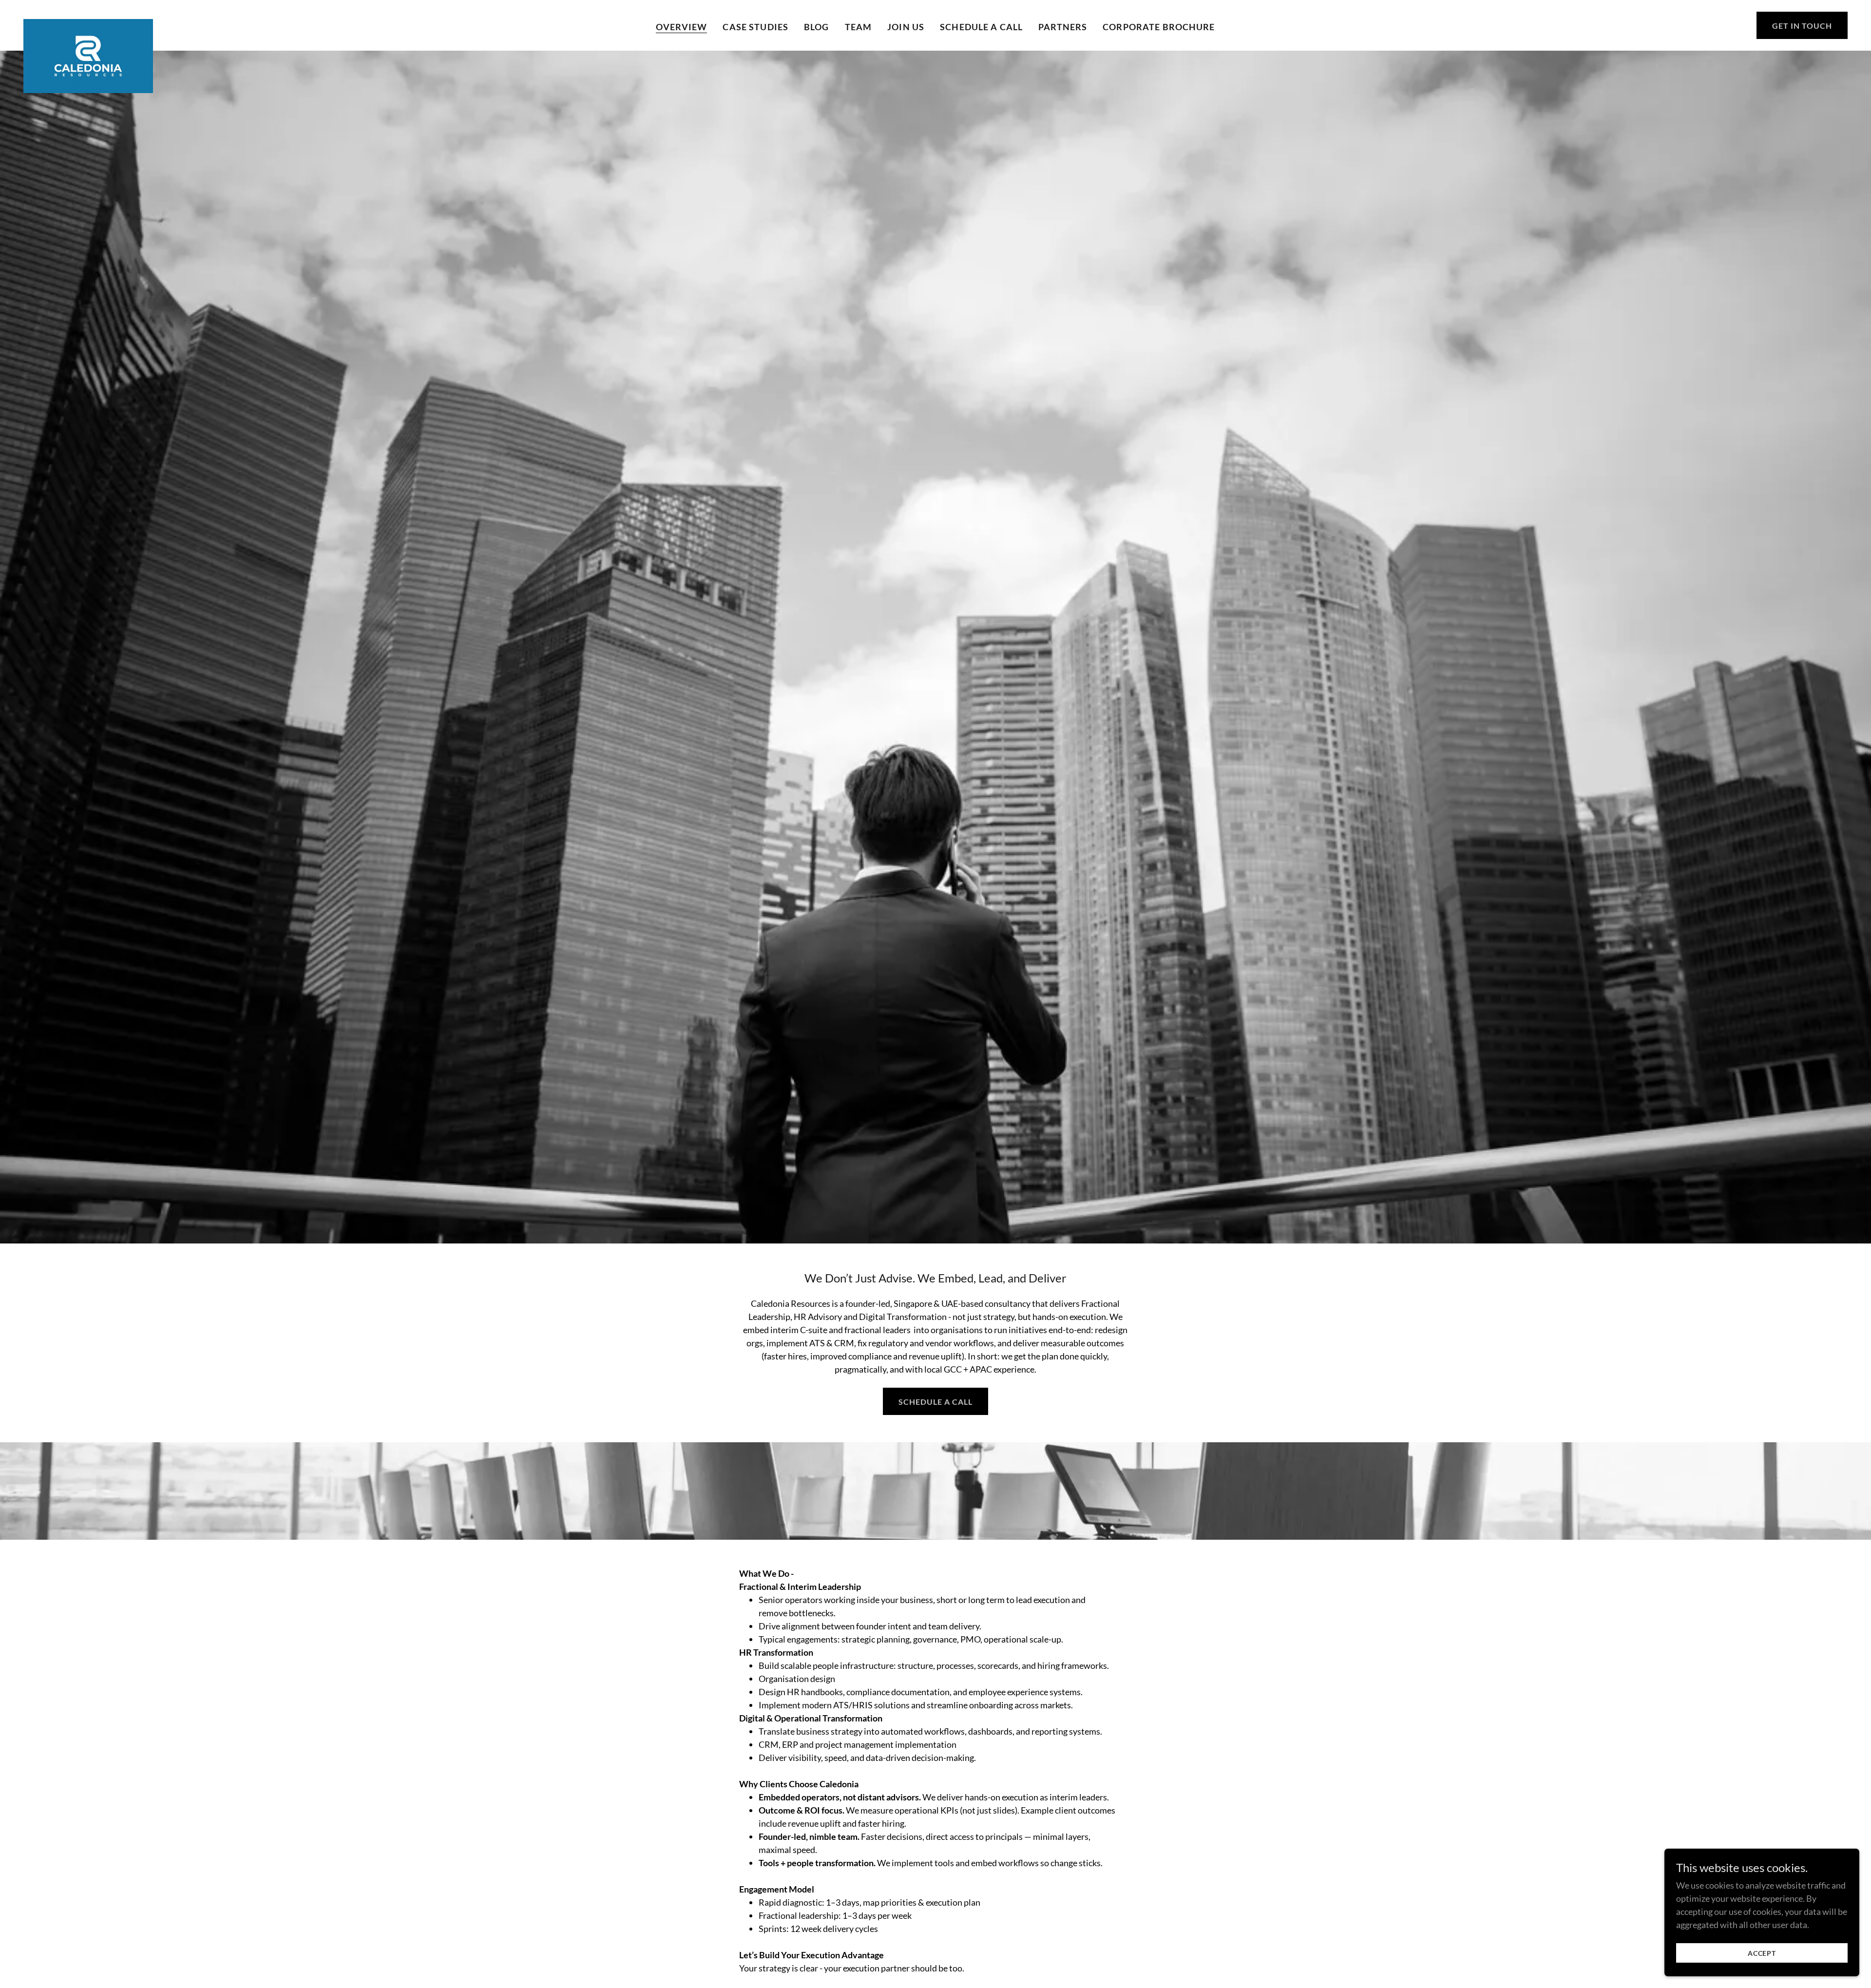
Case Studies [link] (755, 27)
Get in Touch (1802, 26)
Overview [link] (681, 27)
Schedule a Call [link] (981, 27)
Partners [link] (1063, 27)
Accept (1762, 1953)
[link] (88, 23)
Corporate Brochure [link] (1159, 27)
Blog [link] (817, 27)
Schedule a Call (935, 1402)
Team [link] (859, 27)
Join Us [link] (906, 27)
